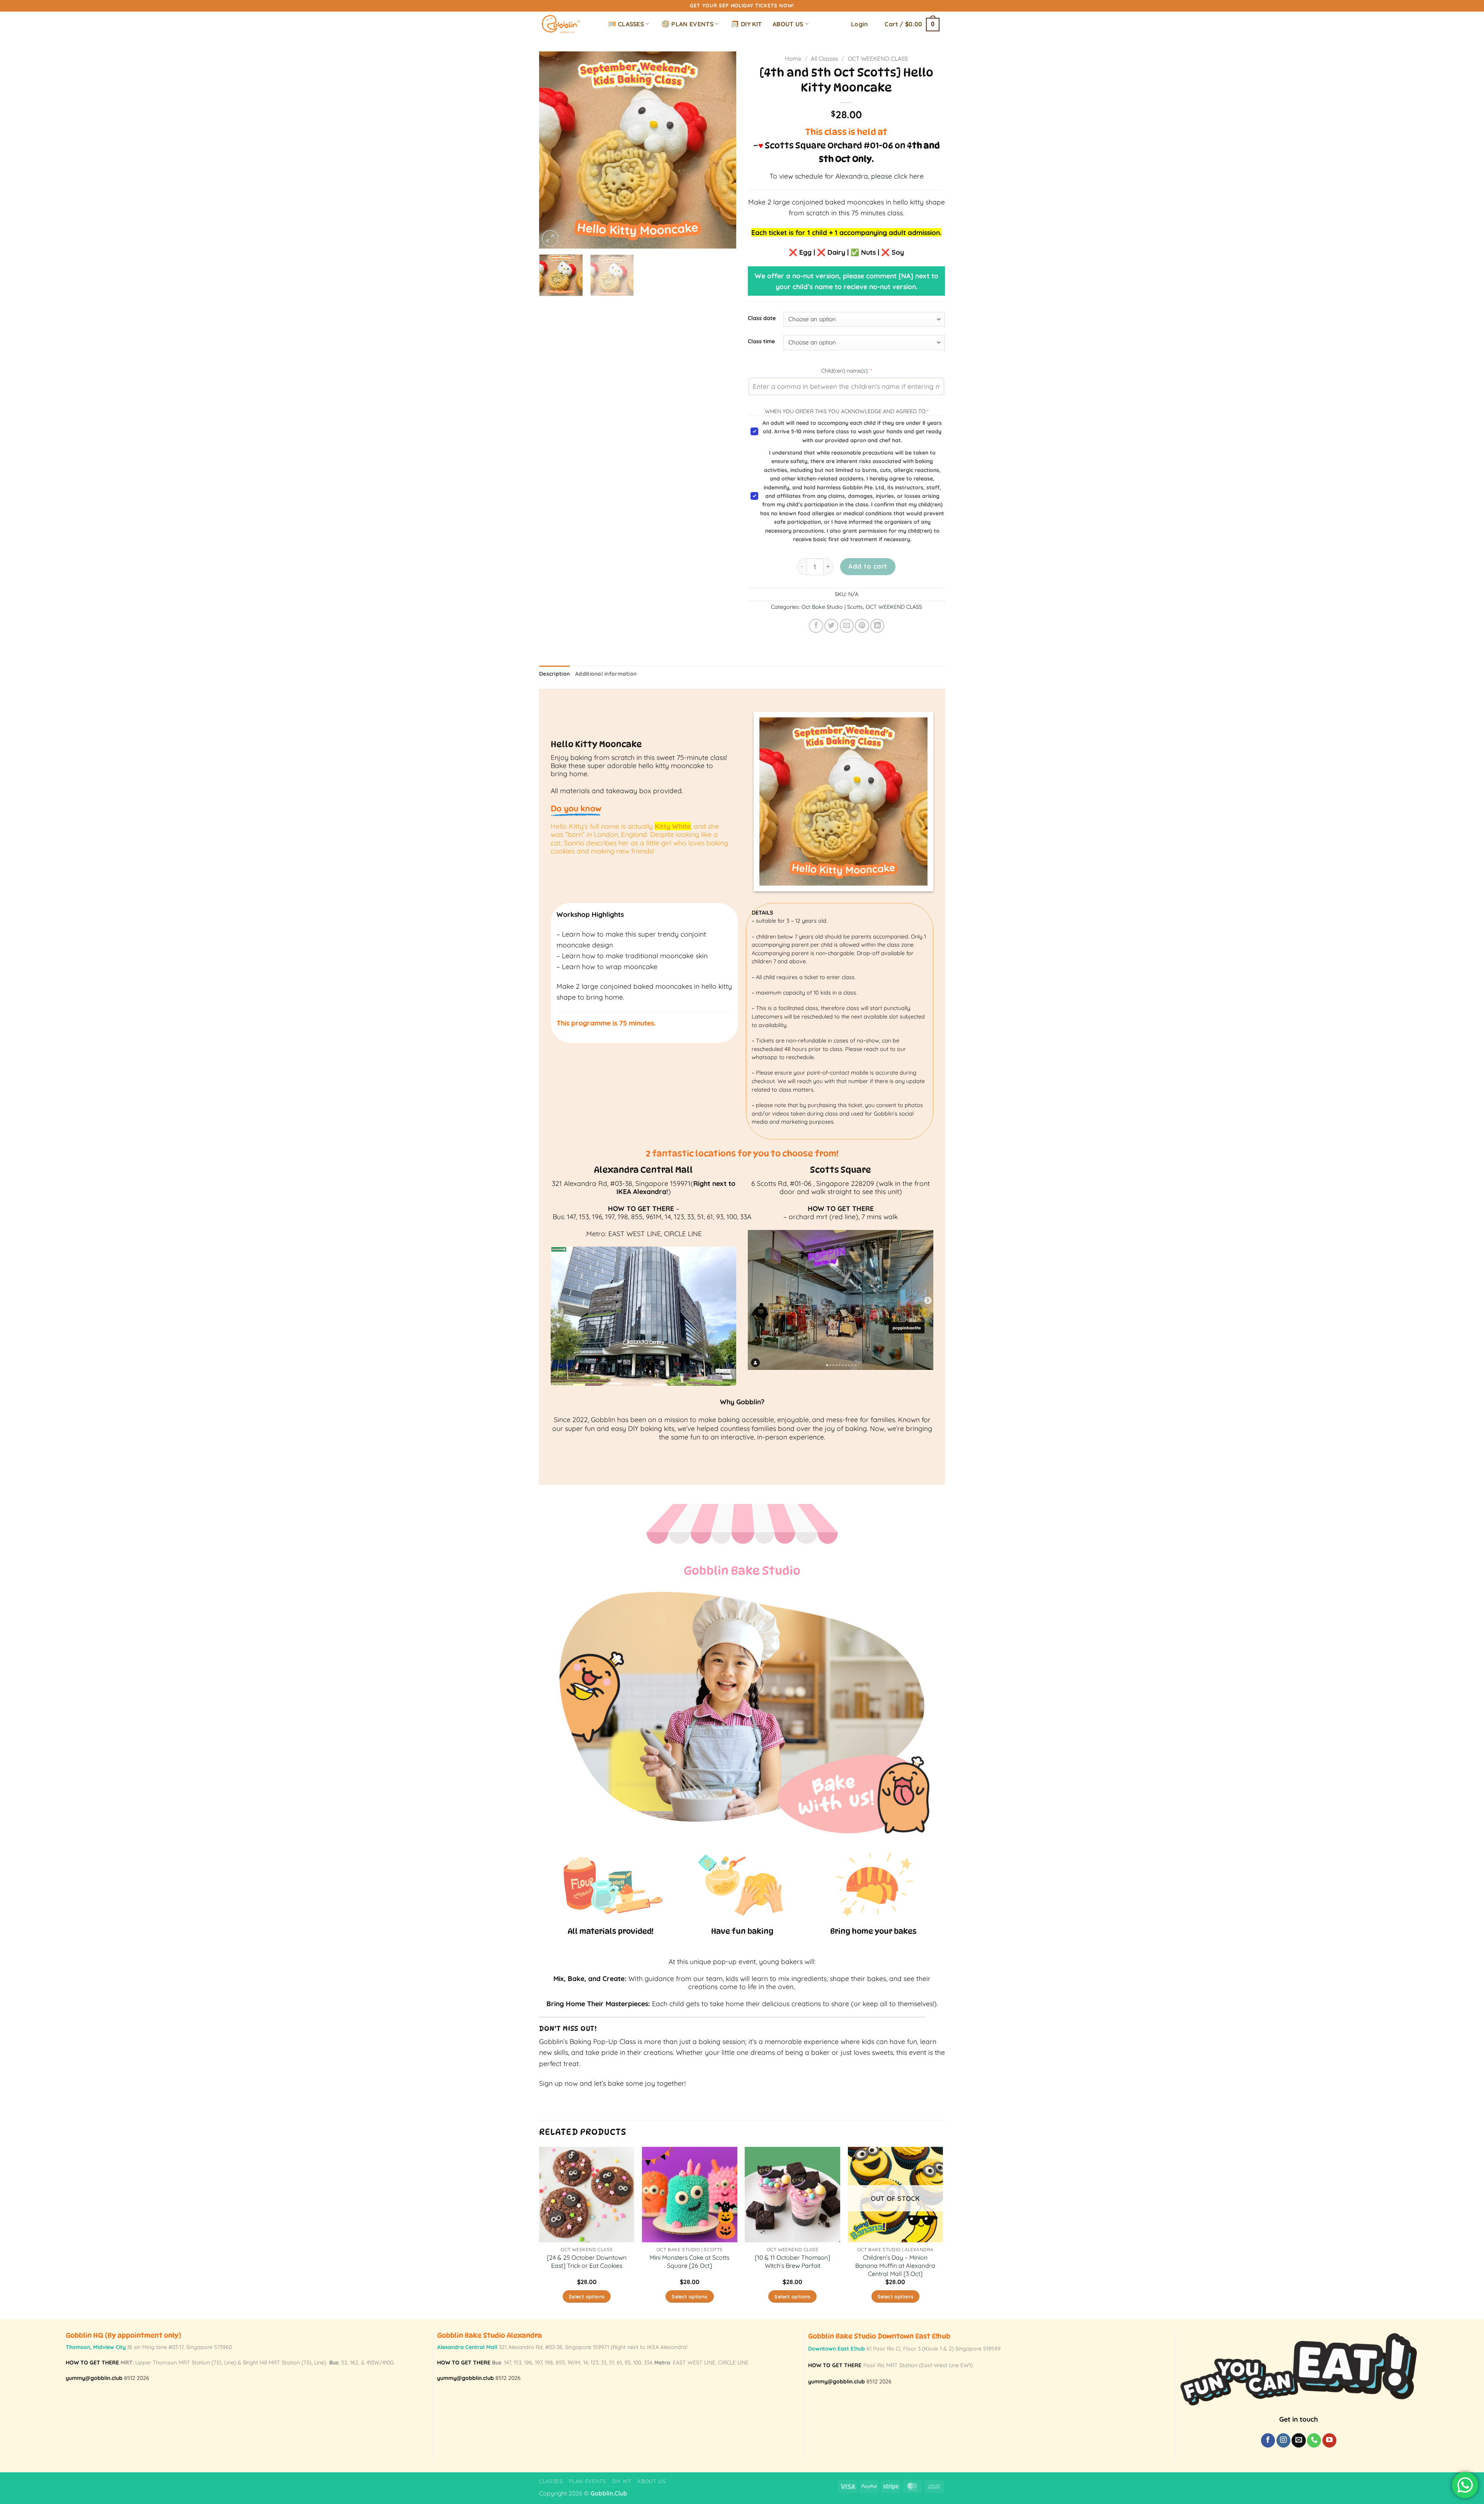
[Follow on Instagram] (1283, 2440)
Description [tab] (554, 674)
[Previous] (553, 150)
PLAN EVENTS (692, 24)
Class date (762, 318)
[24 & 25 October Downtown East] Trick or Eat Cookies (587, 2261)
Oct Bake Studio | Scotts (832, 607)
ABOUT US (788, 24)
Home (793, 59)
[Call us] (1314, 2440)
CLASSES (631, 24)
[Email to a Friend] (847, 626)
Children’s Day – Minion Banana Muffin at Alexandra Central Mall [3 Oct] (895, 2265)
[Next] (723, 150)
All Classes (825, 59)
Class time (761, 342)
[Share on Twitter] (831, 626)
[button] (859, 24)
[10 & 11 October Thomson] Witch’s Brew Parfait (792, 2261)
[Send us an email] (1298, 2440)
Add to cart (868, 566)
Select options (587, 2296)
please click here (897, 176)
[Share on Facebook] (816, 626)
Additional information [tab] (606, 674)
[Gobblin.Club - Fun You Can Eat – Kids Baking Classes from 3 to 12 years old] (565, 24)
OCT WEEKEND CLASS (878, 59)
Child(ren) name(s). (859, 370)
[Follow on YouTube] (1329, 2440)
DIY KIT (751, 24)
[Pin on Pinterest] (862, 626)
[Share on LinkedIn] (877, 626)
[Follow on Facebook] (1268, 2440)
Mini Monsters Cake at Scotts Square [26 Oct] (689, 2261)
